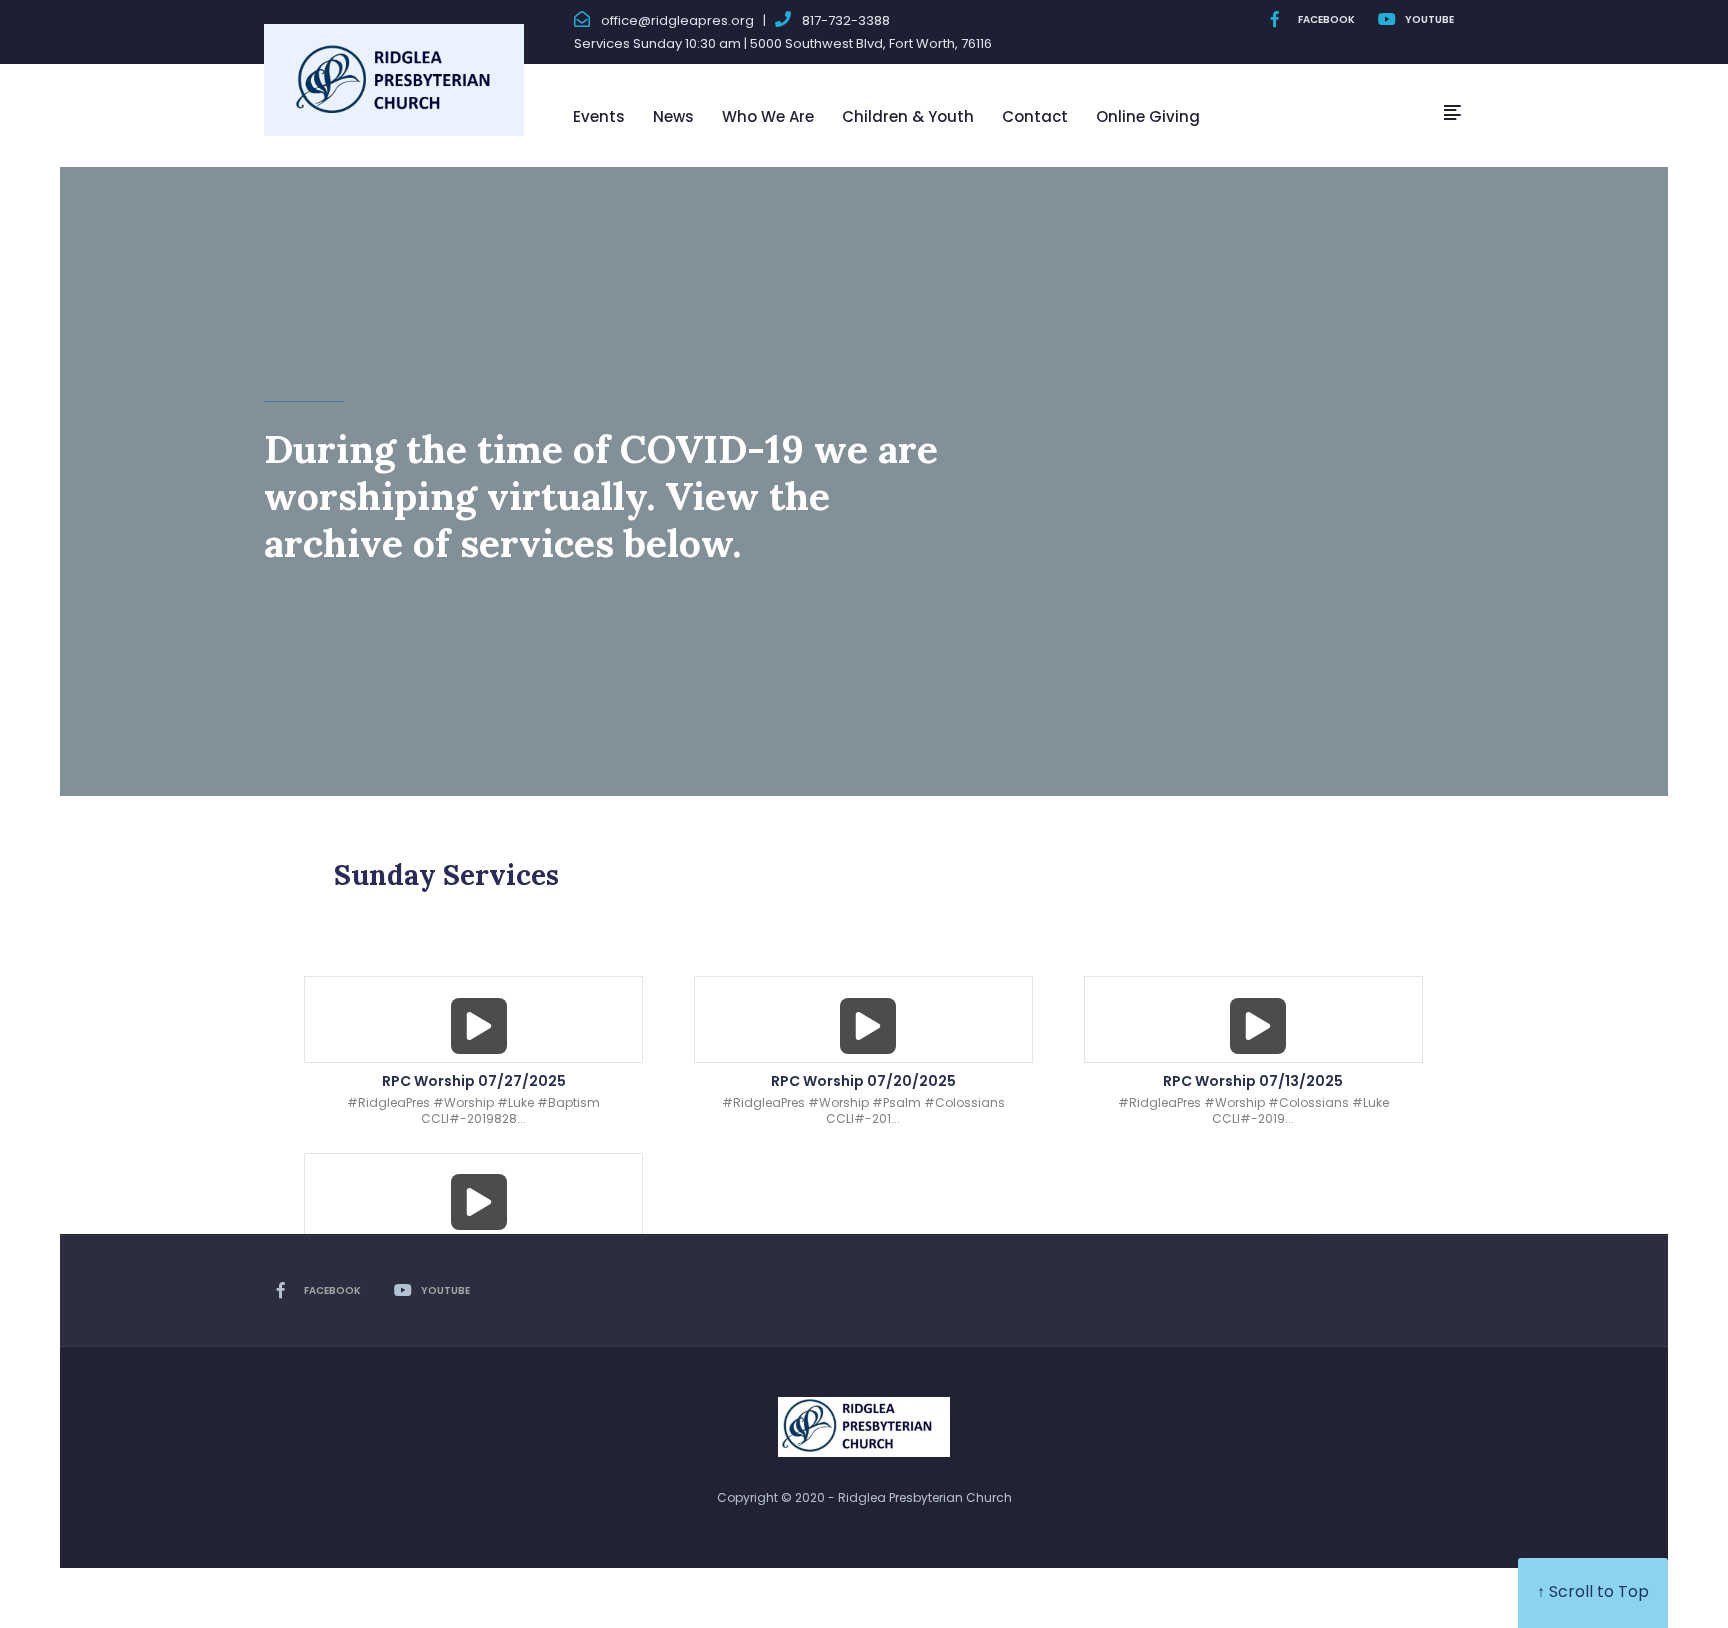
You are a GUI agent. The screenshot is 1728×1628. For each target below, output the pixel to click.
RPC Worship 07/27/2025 (474, 1081)
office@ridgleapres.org (677, 20)
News (673, 116)
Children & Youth (908, 116)
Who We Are (768, 116)
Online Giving (1148, 116)
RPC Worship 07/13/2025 (1253, 1081)
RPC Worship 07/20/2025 (863, 1081)
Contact (1035, 116)
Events (599, 116)
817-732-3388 (846, 20)
